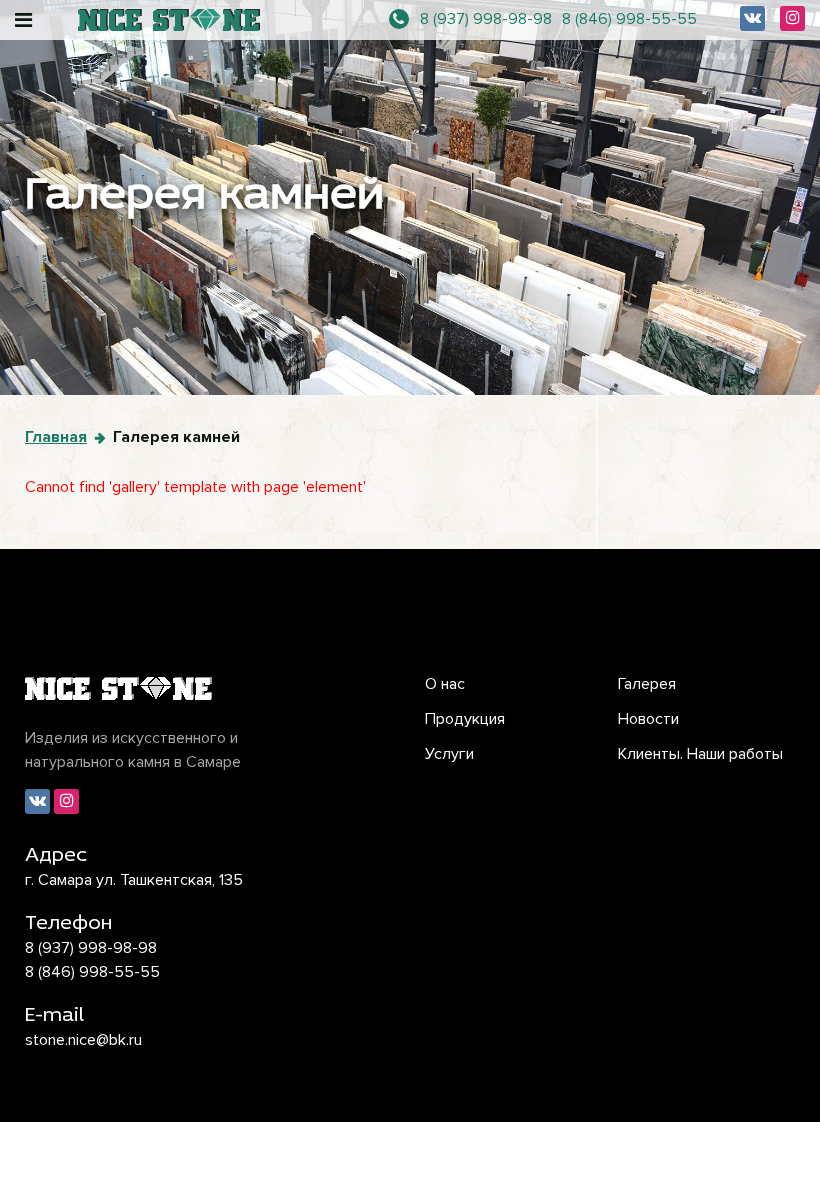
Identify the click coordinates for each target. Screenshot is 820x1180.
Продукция (465, 719)
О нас (445, 684)
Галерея (647, 684)
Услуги (449, 754)
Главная (56, 437)
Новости (648, 719)
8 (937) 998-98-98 (486, 19)
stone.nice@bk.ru (83, 1040)
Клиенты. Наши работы (700, 754)
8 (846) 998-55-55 (629, 19)
